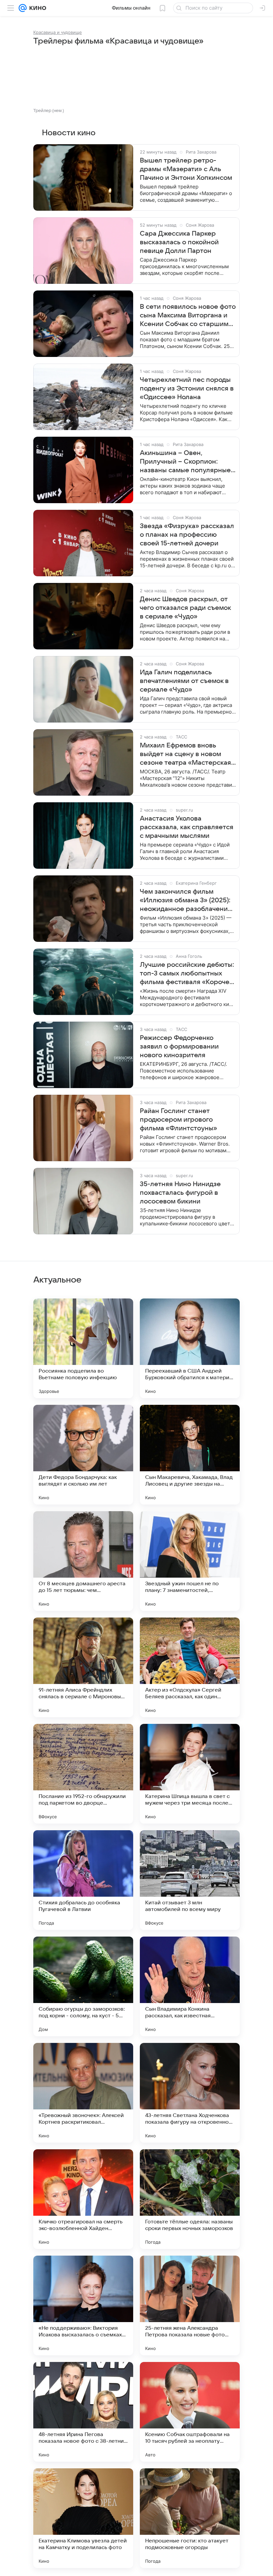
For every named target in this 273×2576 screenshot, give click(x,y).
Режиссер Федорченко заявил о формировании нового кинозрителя (179, 1047)
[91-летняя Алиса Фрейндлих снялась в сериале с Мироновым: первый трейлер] (83, 1667)
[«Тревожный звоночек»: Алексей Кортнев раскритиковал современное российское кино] (83, 2093)
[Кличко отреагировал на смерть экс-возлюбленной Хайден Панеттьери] (83, 2199)
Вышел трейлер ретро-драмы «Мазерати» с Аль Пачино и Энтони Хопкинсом (186, 169)
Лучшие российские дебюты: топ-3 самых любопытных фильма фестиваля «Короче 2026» (187, 974)
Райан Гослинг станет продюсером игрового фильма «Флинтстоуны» (178, 1120)
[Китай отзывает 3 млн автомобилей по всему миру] (190, 1880)
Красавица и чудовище (58, 32)
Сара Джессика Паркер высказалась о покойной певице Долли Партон (179, 242)
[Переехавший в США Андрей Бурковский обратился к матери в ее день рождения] (190, 1348)
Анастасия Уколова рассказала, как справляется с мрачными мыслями (187, 827)
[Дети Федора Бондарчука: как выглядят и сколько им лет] (83, 1455)
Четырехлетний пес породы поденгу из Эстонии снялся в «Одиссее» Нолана (187, 389)
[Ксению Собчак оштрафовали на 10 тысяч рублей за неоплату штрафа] (190, 2412)
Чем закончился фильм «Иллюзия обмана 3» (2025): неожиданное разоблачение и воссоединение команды (186, 901)
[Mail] (23, 8)
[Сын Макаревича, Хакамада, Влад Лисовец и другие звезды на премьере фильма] (190, 1455)
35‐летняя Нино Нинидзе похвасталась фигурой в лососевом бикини (180, 1193)
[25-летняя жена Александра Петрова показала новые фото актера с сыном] (190, 2305)
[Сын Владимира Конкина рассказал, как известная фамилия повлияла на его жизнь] (190, 1986)
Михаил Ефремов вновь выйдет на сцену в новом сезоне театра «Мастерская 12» (185, 754)
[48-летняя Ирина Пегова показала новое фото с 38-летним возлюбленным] (83, 2412)
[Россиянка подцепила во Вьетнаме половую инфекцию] (83, 1348)
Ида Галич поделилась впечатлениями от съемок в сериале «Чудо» (184, 681)
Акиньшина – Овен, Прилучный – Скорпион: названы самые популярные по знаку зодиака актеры (185, 462)
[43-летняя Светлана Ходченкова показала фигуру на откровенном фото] (190, 2093)
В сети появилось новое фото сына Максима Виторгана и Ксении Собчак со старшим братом (188, 316)
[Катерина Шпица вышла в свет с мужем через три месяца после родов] (190, 1774)
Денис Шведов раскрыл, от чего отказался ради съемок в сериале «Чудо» (185, 608)
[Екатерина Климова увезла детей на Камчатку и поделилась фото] (83, 2518)
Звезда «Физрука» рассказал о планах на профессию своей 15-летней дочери (187, 535)
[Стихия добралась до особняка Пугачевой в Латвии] (83, 1880)
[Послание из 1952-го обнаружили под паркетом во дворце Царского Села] (83, 1774)
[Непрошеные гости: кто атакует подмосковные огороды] (190, 2518)
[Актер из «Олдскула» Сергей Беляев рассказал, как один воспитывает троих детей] (190, 1667)
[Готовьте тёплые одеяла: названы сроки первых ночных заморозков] (190, 2199)
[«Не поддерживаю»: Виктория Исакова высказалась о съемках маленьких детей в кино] (83, 2305)
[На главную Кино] (36, 8)
